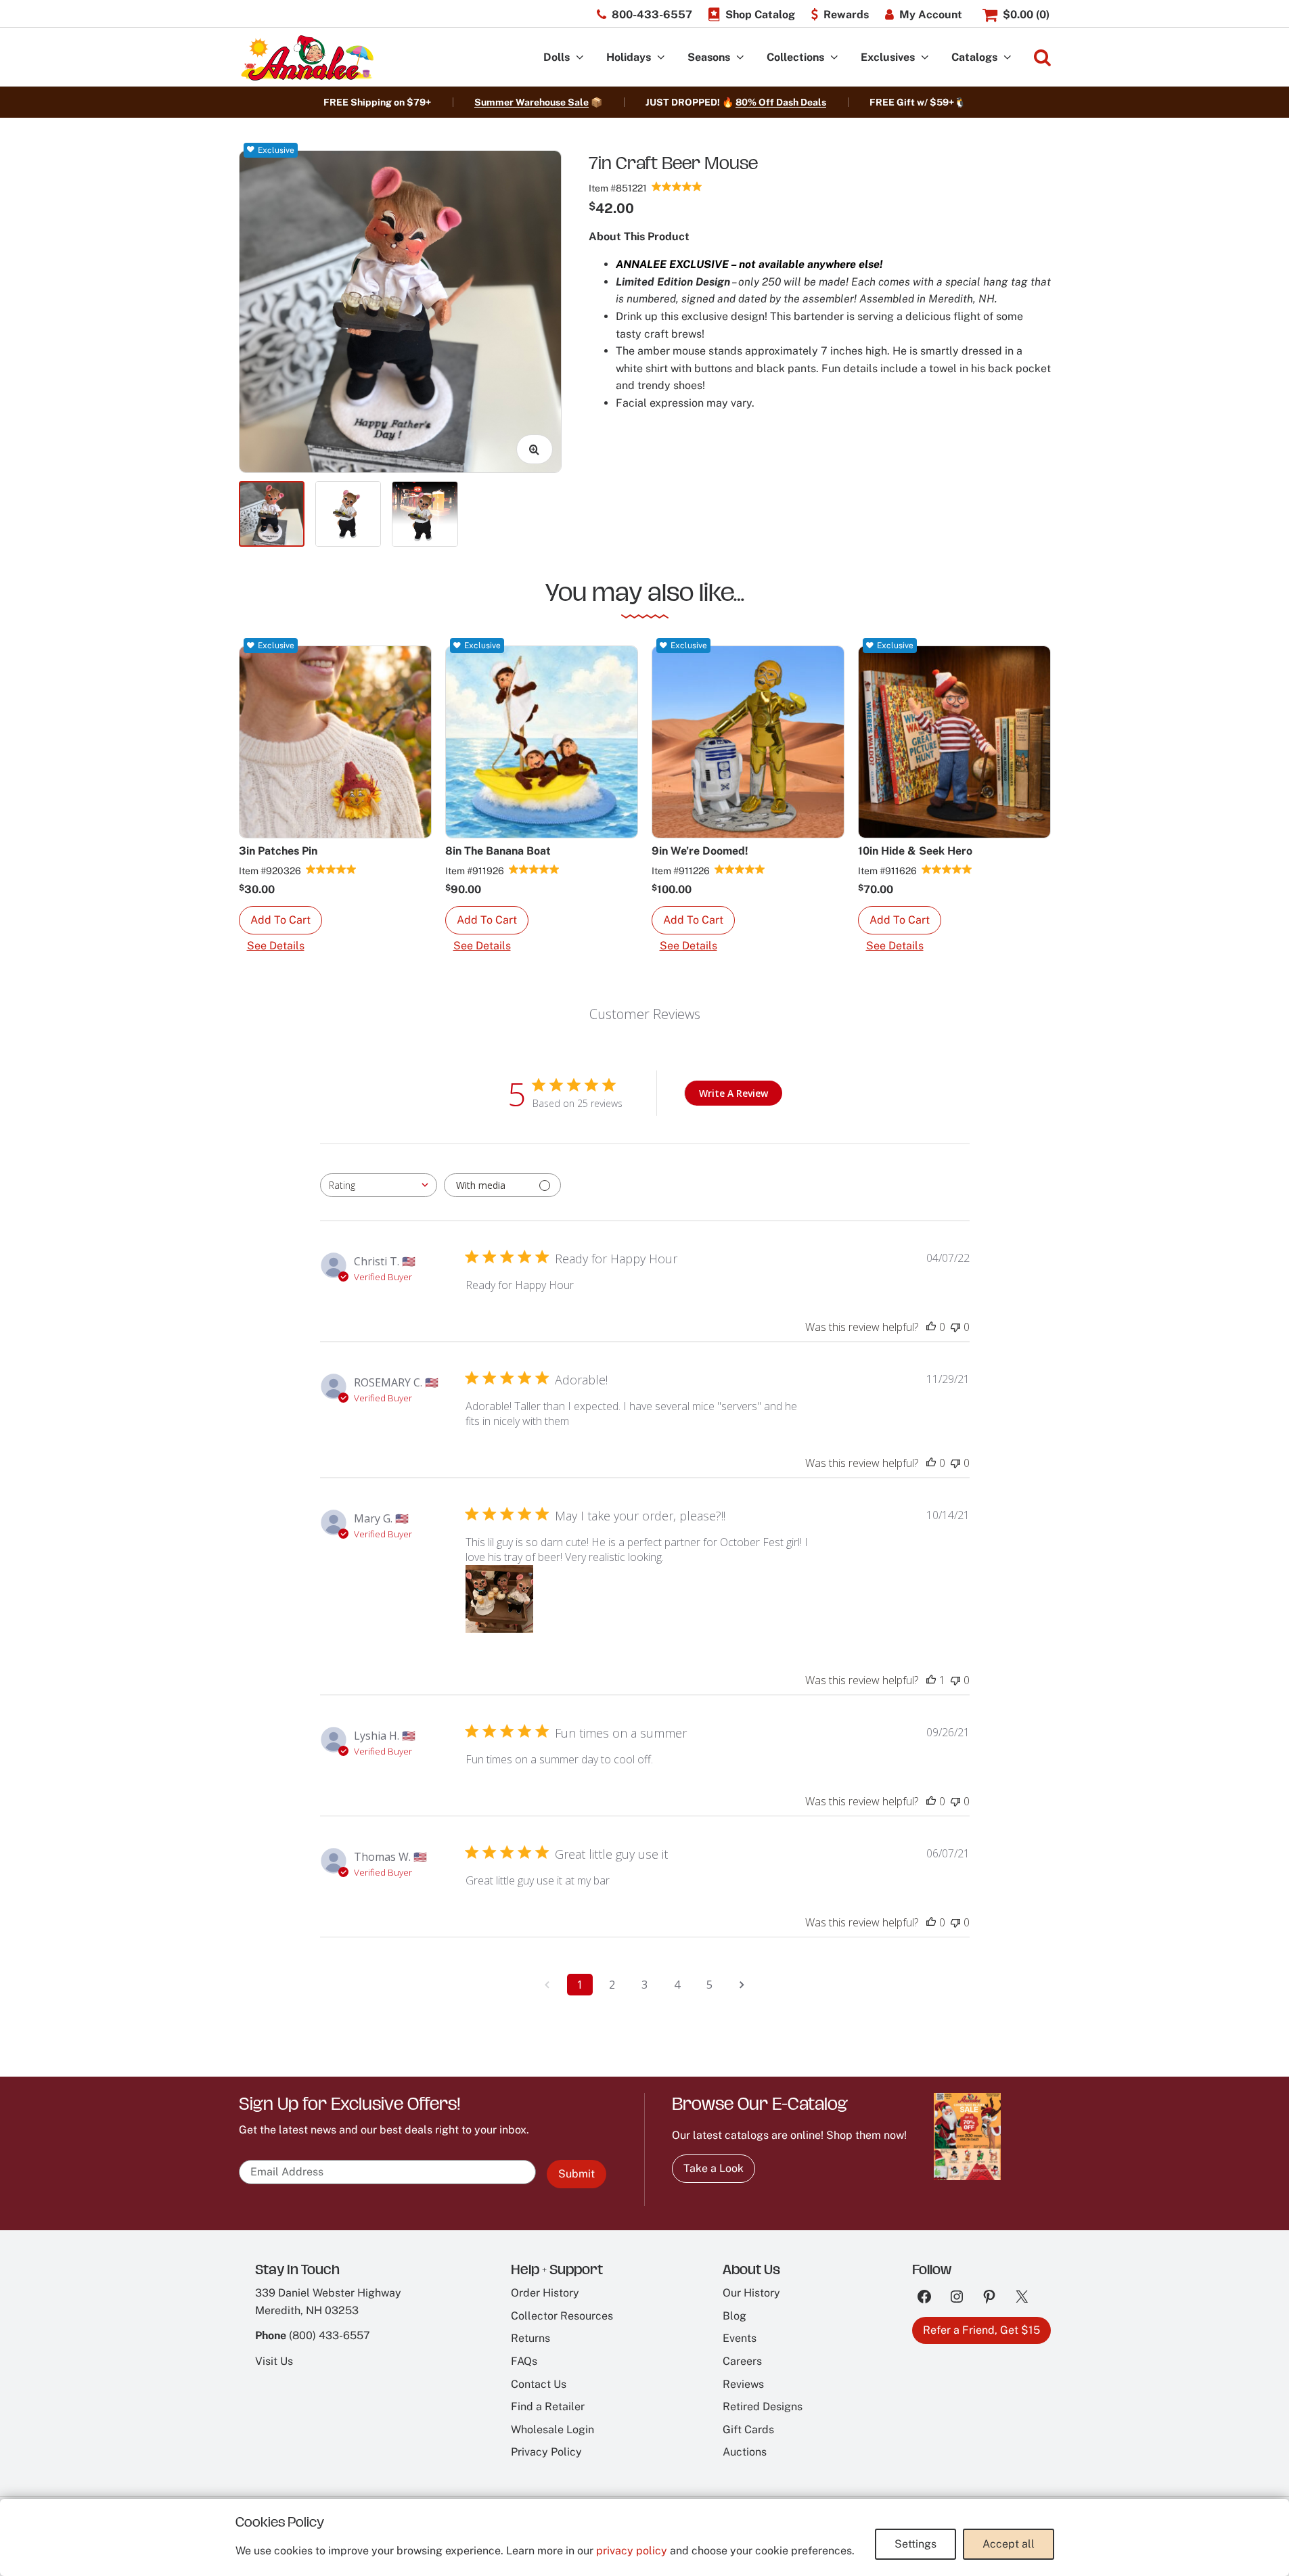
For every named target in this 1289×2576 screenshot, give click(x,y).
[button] (280, 920)
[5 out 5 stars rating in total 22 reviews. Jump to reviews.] (534, 869)
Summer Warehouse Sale (532, 102)
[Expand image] (535, 449)
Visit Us (274, 2361)
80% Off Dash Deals (781, 102)
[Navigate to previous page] (547, 1985)
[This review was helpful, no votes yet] (931, 1327)
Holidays (629, 57)
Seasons (709, 57)
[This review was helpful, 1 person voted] (931, 1680)
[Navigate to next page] (742, 1985)
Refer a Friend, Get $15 (981, 2330)
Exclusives (888, 57)
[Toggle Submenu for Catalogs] (1008, 58)
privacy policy (632, 2551)
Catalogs (974, 57)
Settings (915, 2544)
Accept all (1009, 2544)
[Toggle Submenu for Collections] (834, 58)
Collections (795, 57)
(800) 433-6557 (330, 2335)
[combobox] (379, 1185)
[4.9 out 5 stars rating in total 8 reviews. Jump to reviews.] (331, 869)
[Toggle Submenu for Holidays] (661, 58)
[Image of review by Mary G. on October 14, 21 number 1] (499, 1599)
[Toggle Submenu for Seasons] (740, 58)
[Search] (1042, 58)
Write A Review (733, 1093)
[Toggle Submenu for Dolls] (580, 58)
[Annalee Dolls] (307, 58)
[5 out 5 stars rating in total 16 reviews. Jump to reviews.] (947, 869)
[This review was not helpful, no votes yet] (955, 1327)
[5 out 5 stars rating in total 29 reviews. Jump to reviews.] (740, 869)
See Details (276, 946)
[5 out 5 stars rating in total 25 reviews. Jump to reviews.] (677, 186)
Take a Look (714, 2168)
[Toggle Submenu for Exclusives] (925, 58)
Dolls (557, 57)
